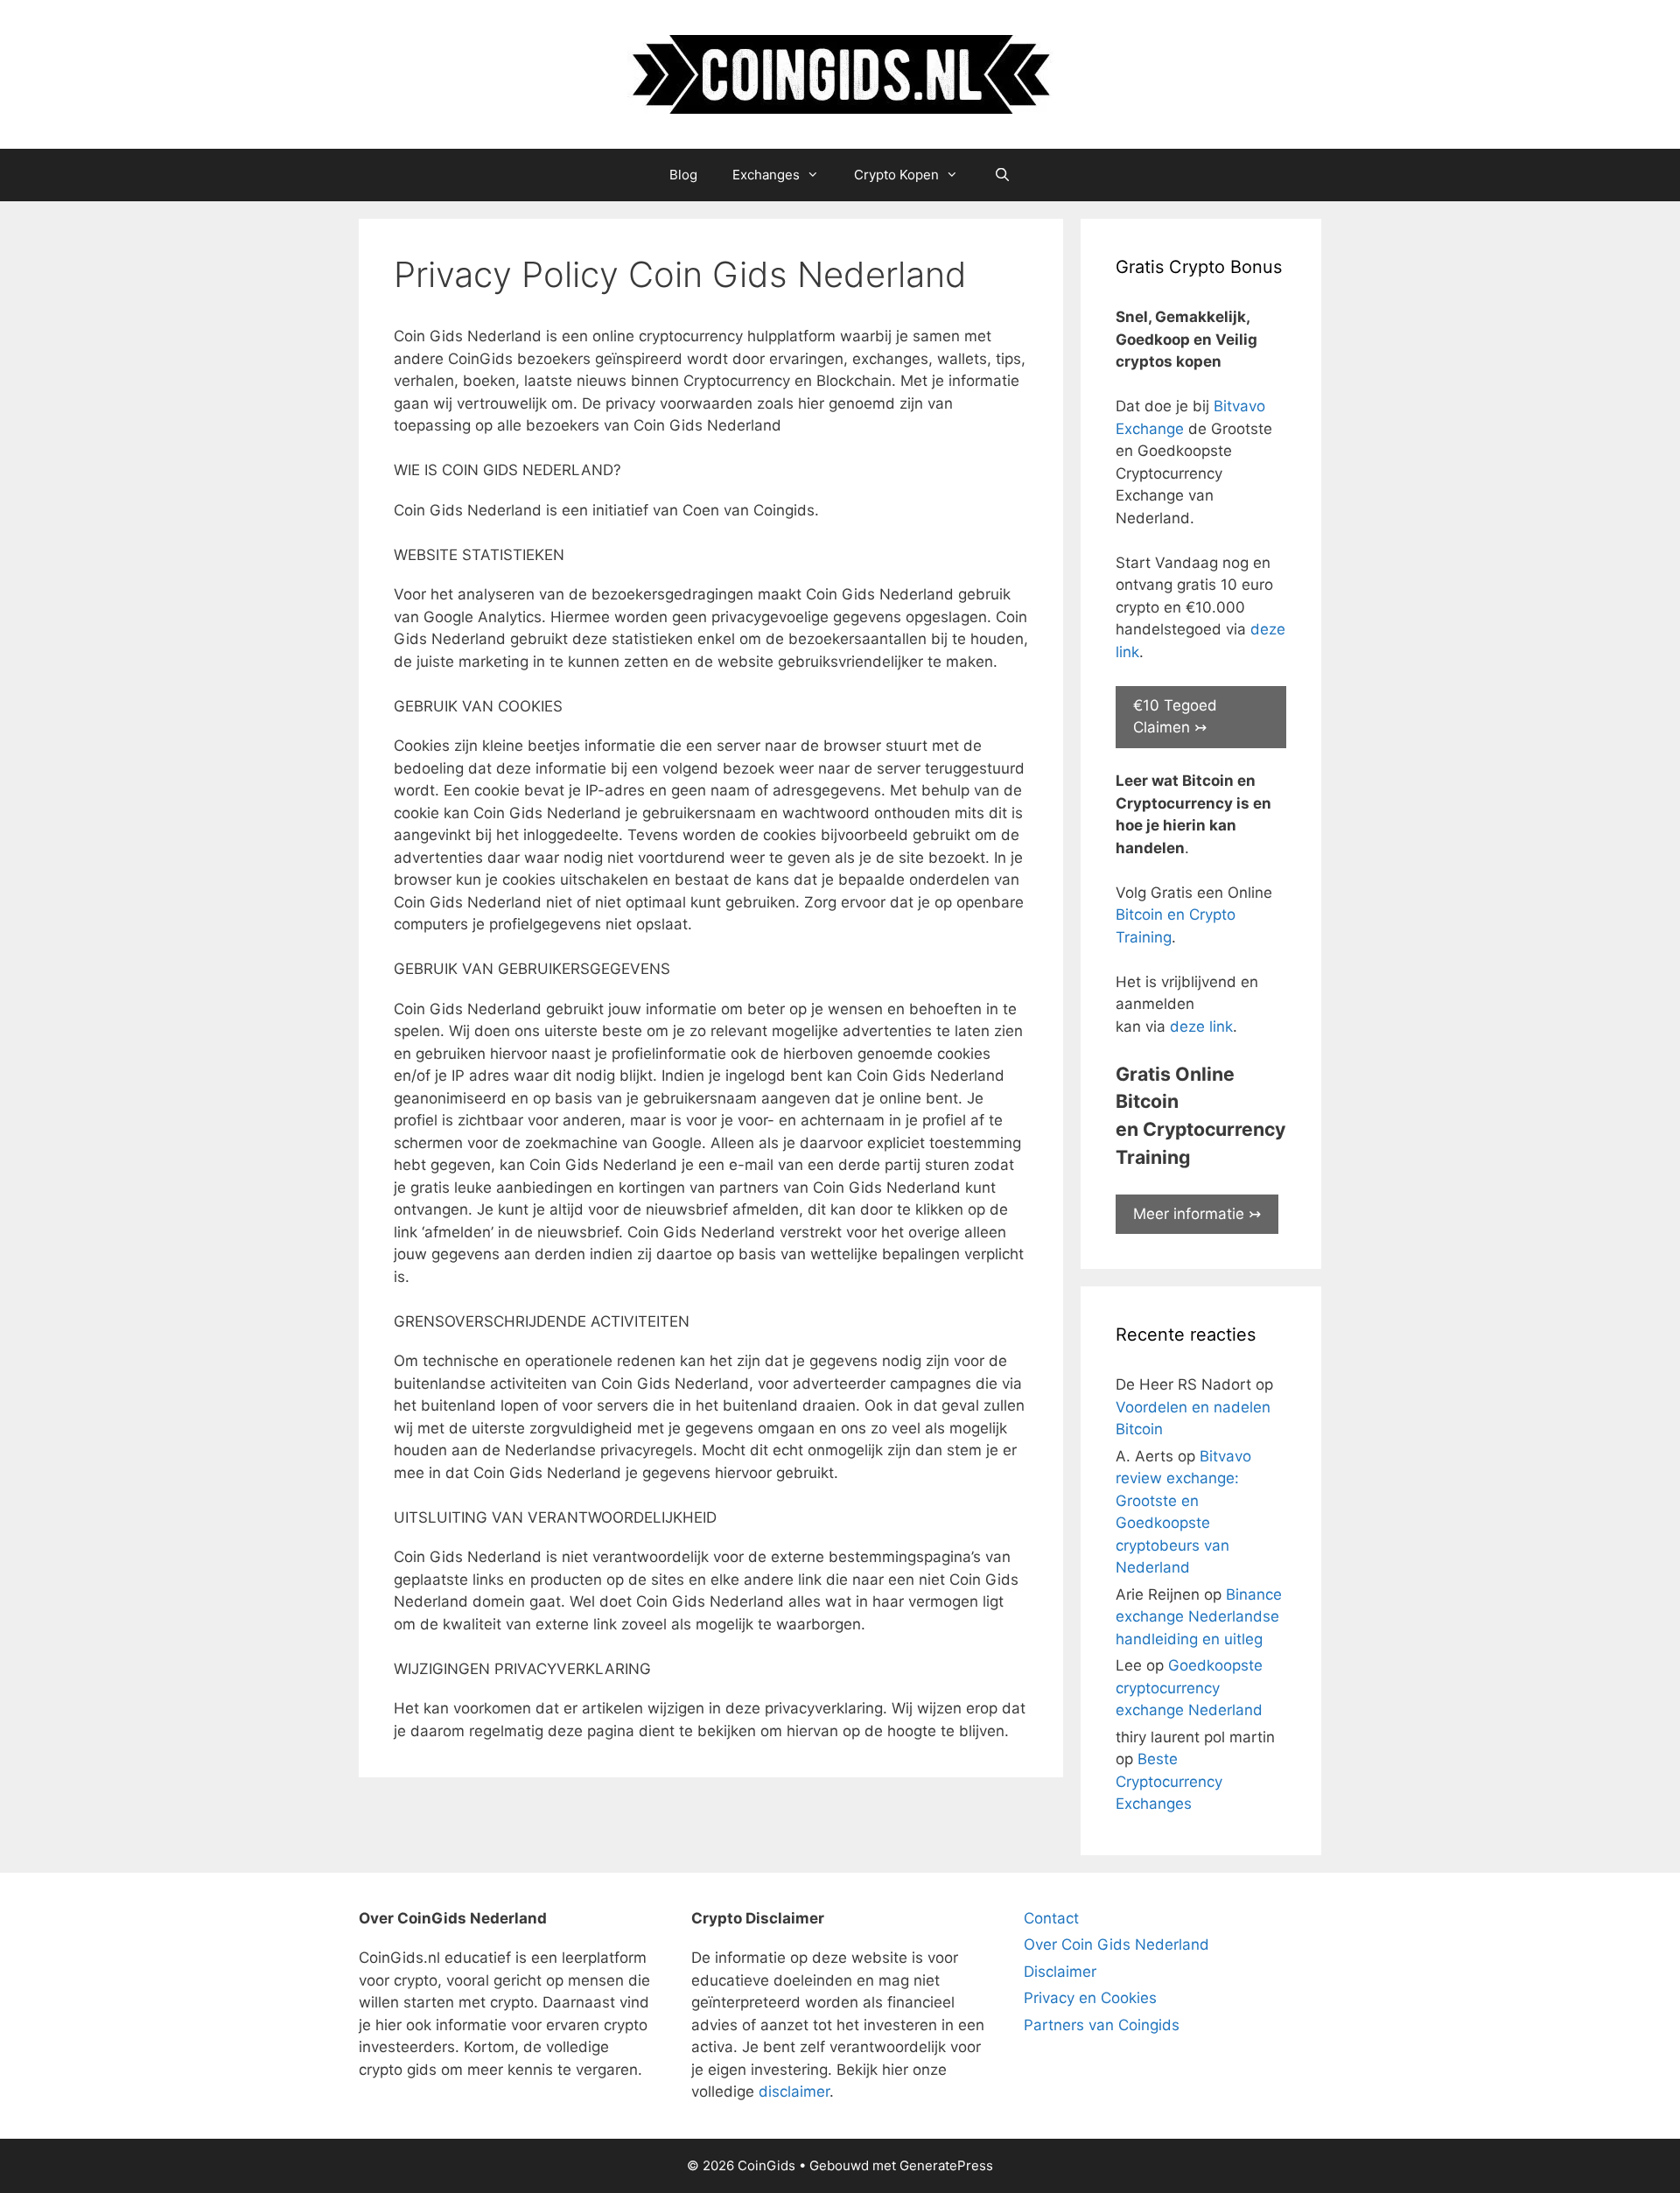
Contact (1051, 1918)
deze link (1201, 1026)
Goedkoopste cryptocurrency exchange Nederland (1189, 1688)
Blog (683, 175)
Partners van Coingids (1102, 2025)
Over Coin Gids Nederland (1116, 1944)
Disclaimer (1060, 1972)
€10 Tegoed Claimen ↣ (1175, 717)
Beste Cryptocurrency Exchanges (1169, 1781)
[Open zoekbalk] (1001, 175)
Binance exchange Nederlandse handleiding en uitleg (1199, 1617)
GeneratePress (946, 2165)
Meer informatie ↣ (1197, 1214)
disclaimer (794, 2091)
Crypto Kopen (896, 175)
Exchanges (766, 175)
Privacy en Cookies (1090, 1998)
